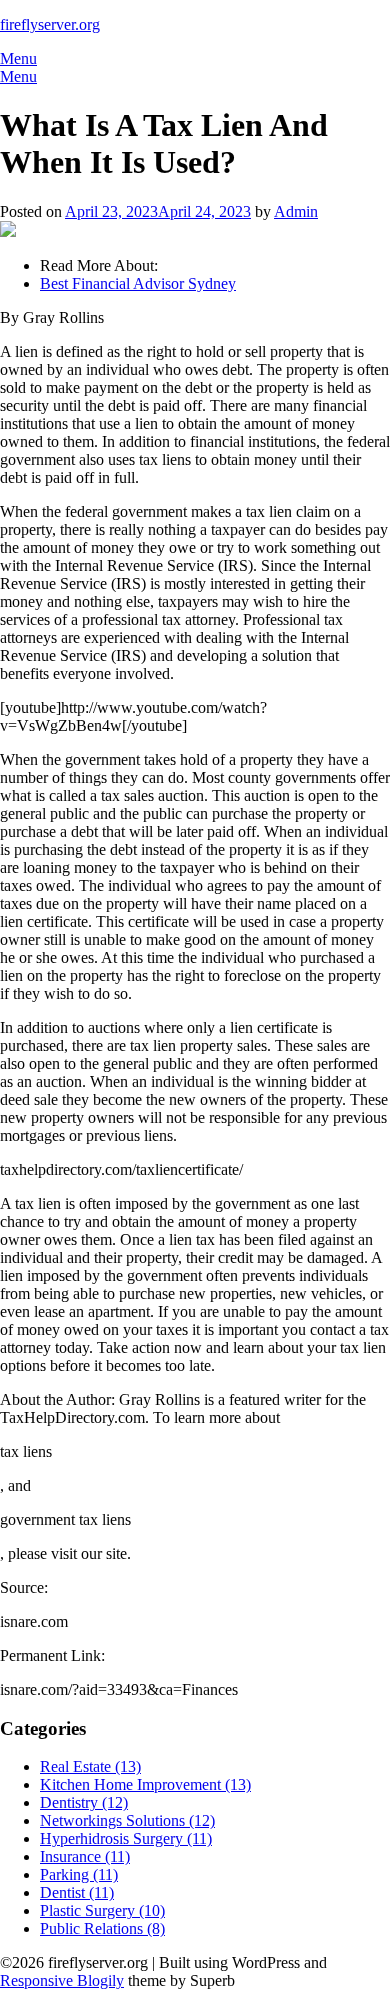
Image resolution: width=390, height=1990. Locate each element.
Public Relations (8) (102, 1928)
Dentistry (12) (84, 1802)
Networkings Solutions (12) (127, 1820)
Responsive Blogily (62, 1980)
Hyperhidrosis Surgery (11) (126, 1838)
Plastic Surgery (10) (102, 1910)
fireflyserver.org (50, 24)
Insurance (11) (85, 1856)
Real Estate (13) (90, 1766)
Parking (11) (79, 1874)
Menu (18, 58)
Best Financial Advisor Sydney (138, 283)
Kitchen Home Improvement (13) (145, 1784)
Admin (296, 211)
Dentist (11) (77, 1892)
